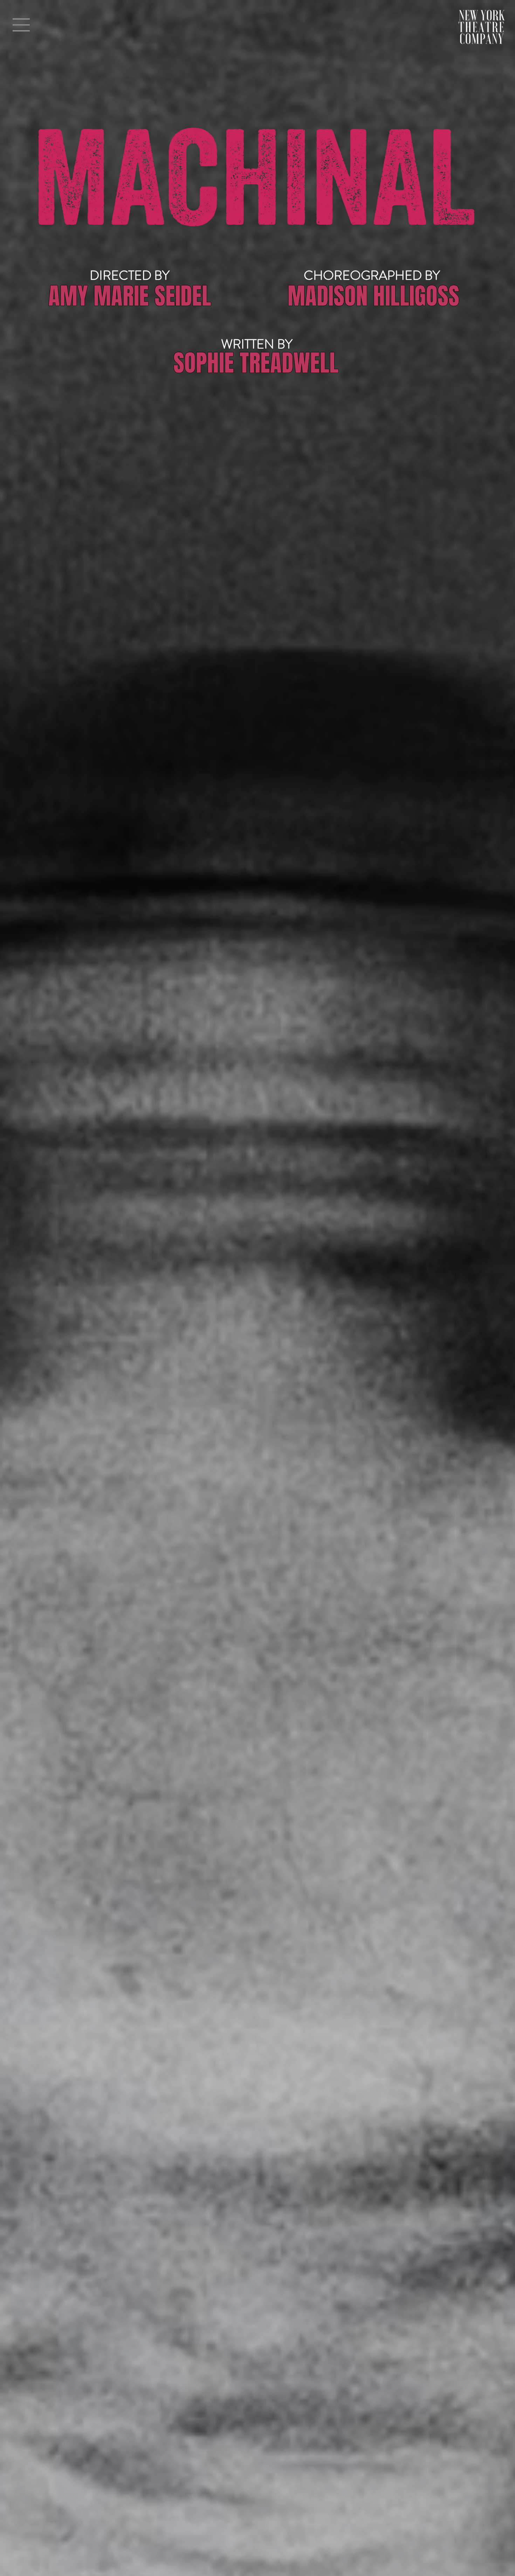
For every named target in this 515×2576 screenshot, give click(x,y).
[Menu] (21, 25)
